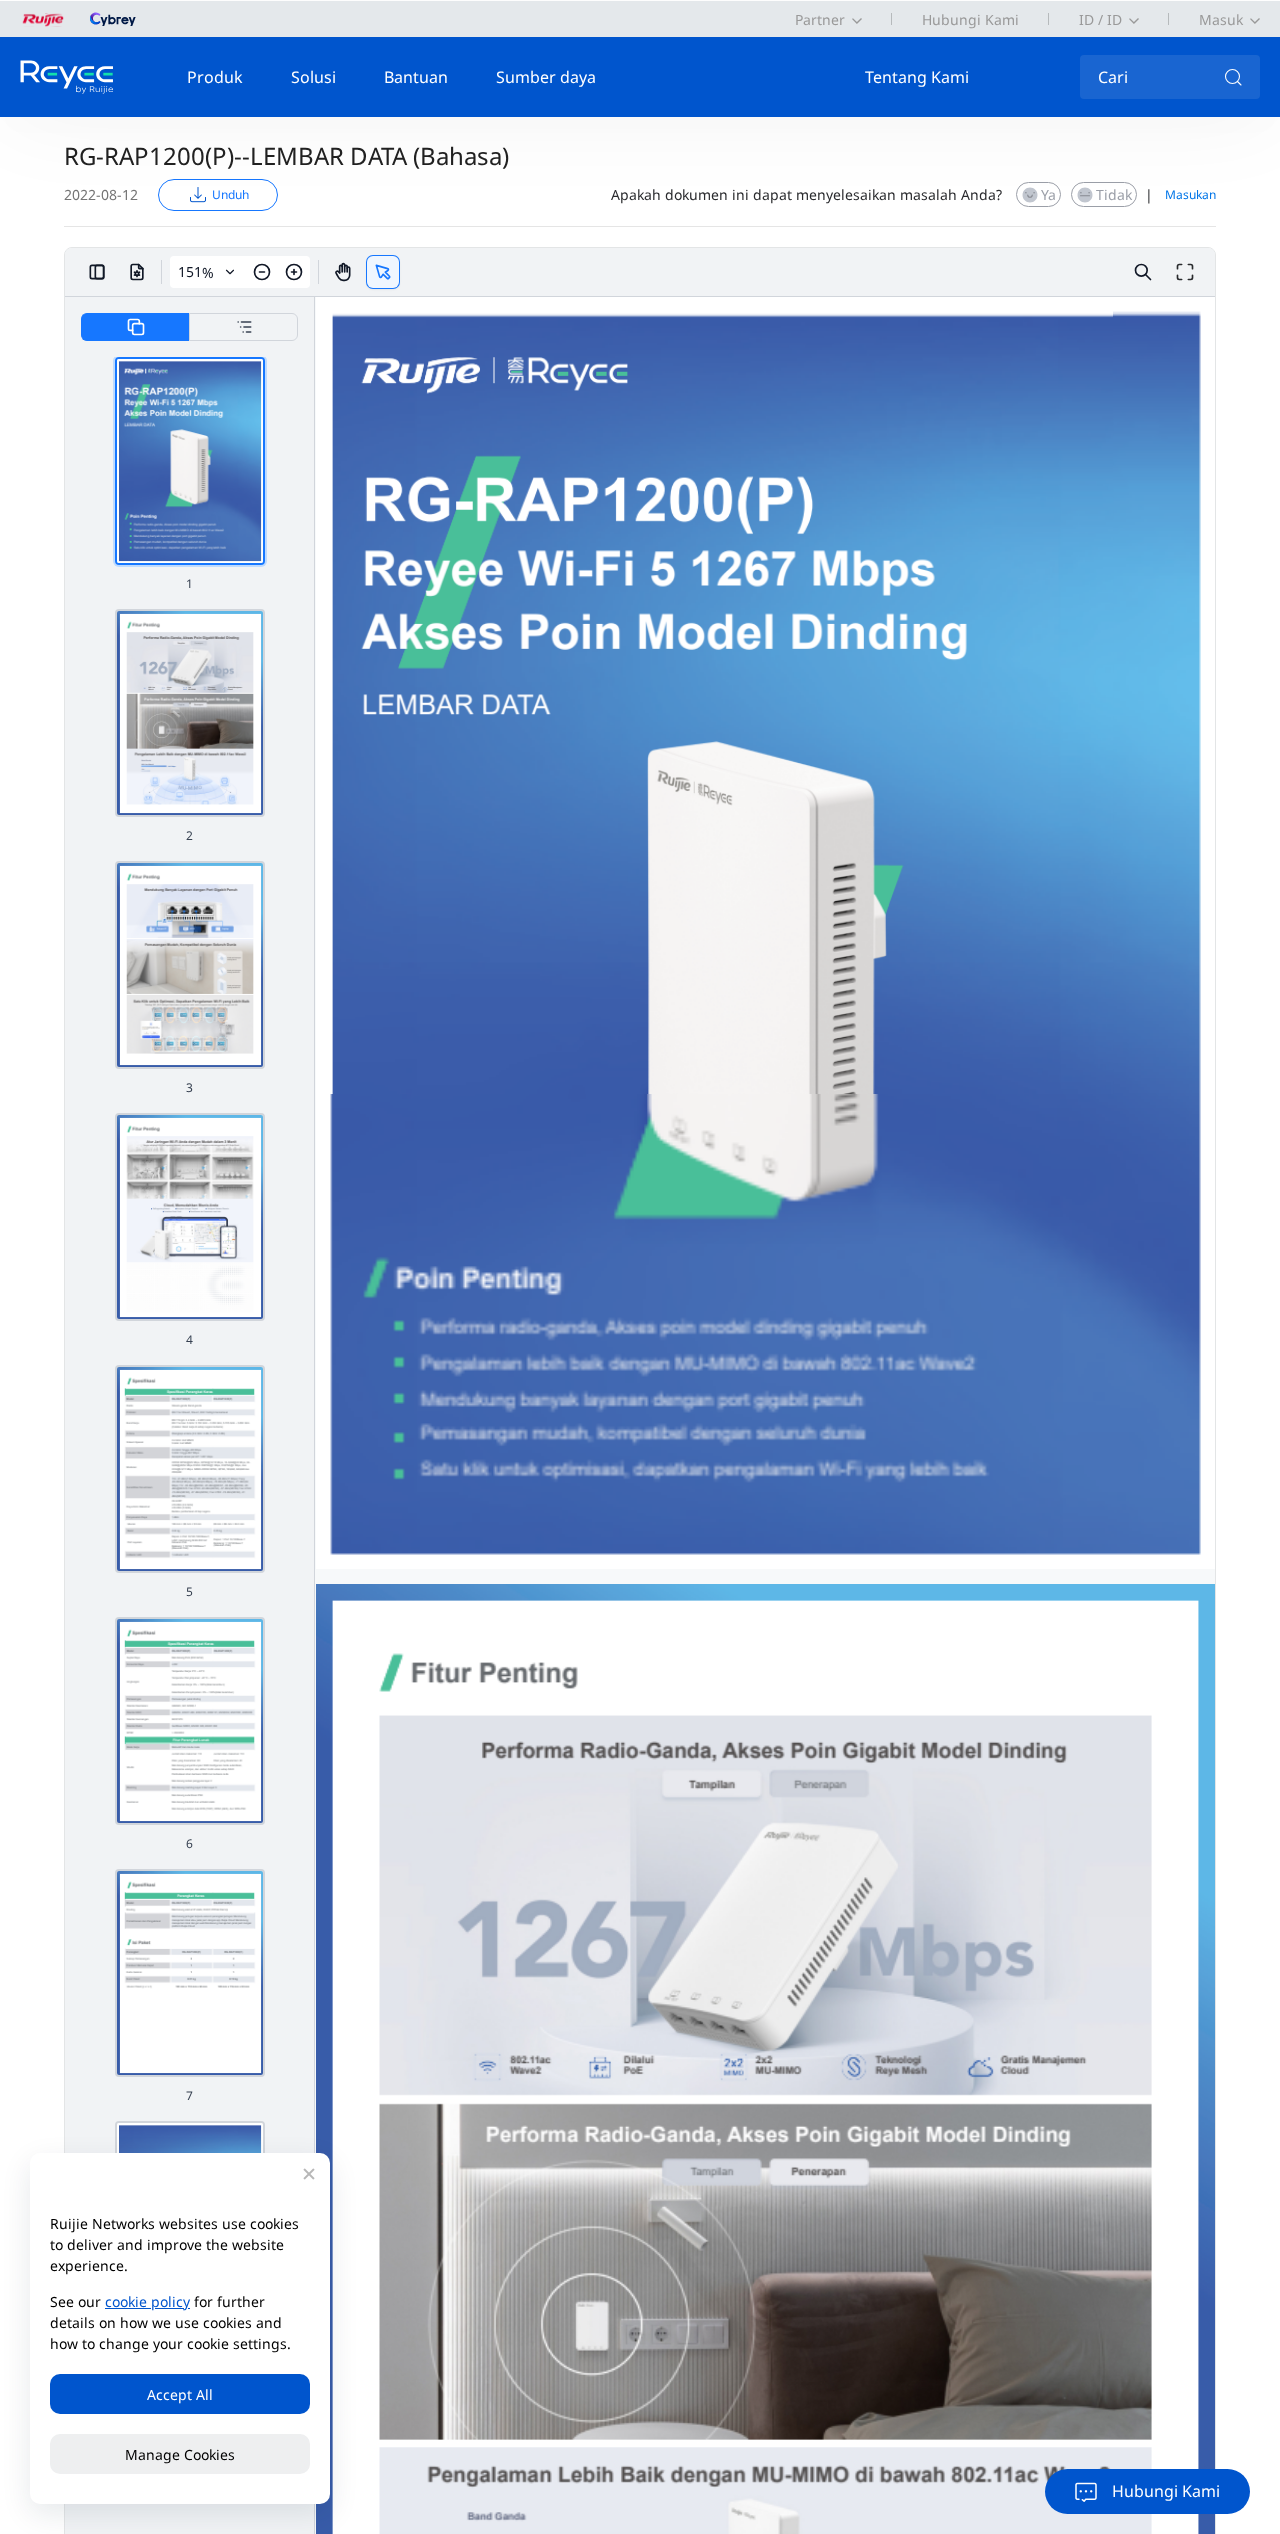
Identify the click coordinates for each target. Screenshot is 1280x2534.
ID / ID (1100, 19)
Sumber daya (546, 77)
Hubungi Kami (970, 19)
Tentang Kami (917, 77)
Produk (215, 77)
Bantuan (416, 77)
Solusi (313, 77)
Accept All (180, 2394)
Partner (820, 19)
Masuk (1221, 19)
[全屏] (1185, 272)
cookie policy (147, 2301)
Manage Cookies (180, 2454)
